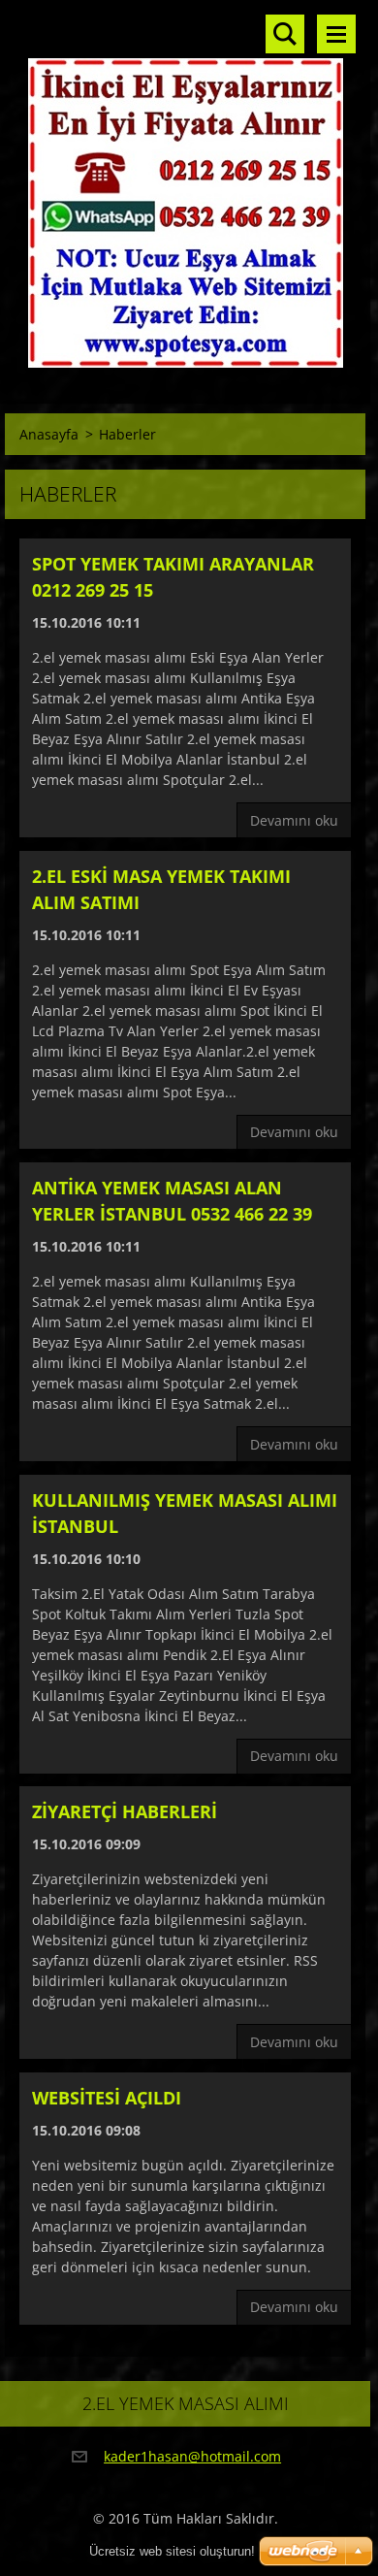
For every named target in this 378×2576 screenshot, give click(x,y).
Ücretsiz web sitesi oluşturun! (172, 2551)
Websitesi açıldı (107, 2098)
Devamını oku (294, 820)
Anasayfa (49, 434)
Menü (336, 34)
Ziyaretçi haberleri (125, 1811)
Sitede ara (285, 34)
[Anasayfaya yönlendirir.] (185, 190)
